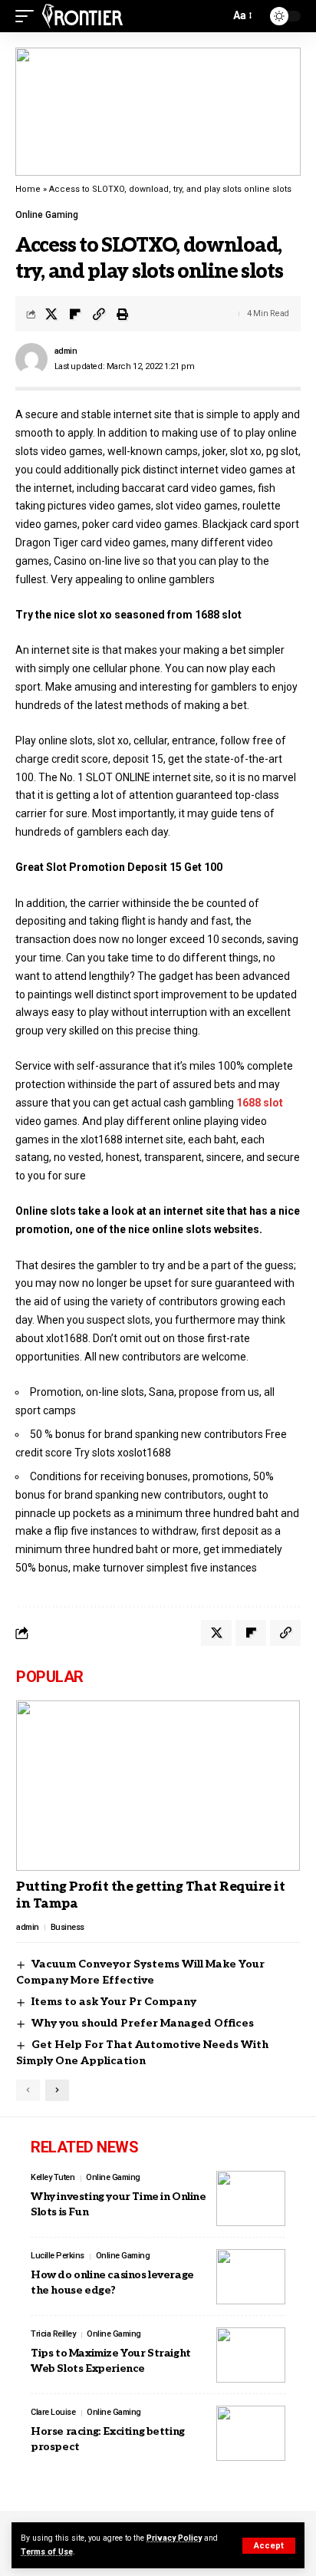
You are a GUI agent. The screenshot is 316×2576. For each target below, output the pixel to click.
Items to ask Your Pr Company (114, 2002)
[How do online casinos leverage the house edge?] (251, 2277)
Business (67, 1927)
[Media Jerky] (82, 16)
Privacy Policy (174, 2538)
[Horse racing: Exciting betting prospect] (251, 2433)
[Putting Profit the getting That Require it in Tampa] (158, 1786)
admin (66, 351)
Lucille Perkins (58, 2256)
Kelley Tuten (53, 2177)
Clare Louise (53, 2412)
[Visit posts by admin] (31, 359)
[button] (269, 2546)
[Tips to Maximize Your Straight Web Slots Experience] (251, 2355)
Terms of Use (47, 2552)
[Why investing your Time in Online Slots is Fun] (251, 2198)
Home (28, 189)
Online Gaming (47, 215)
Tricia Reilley (53, 2334)
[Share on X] (51, 314)
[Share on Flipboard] (75, 314)
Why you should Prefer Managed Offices (143, 2023)
